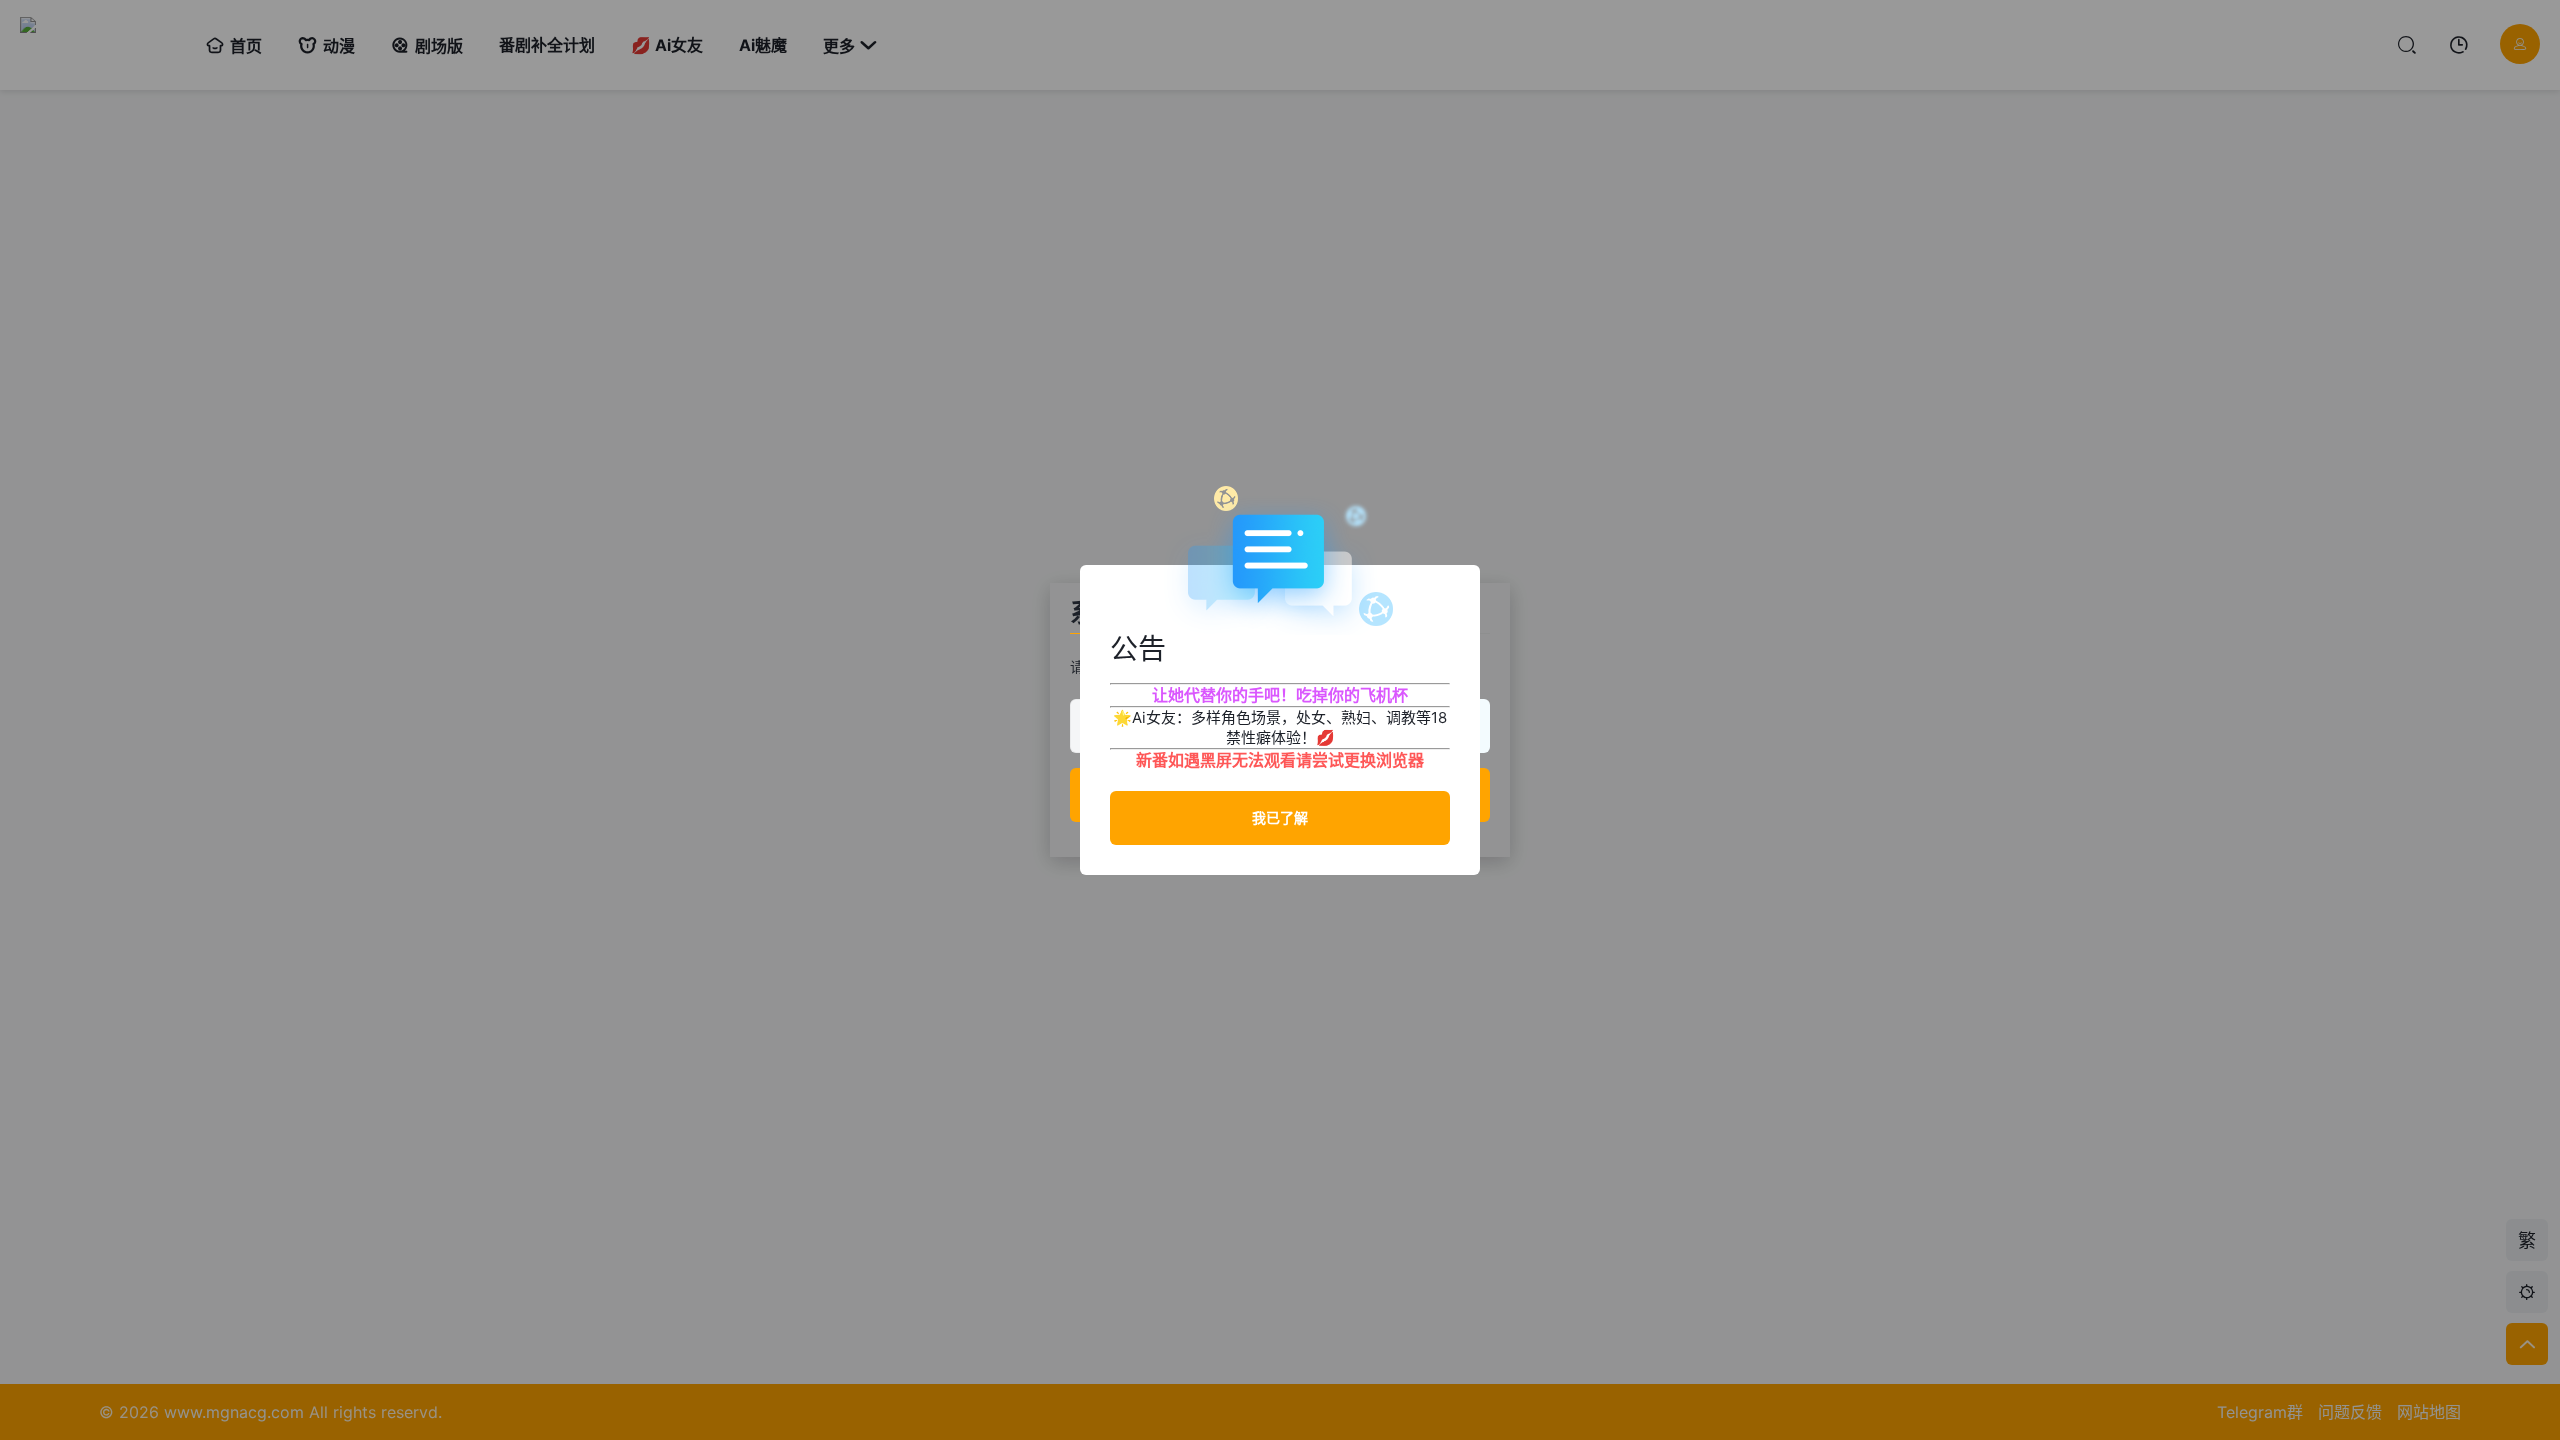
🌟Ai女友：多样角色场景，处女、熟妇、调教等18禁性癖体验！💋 (1280, 727)
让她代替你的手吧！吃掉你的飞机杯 (1280, 695)
